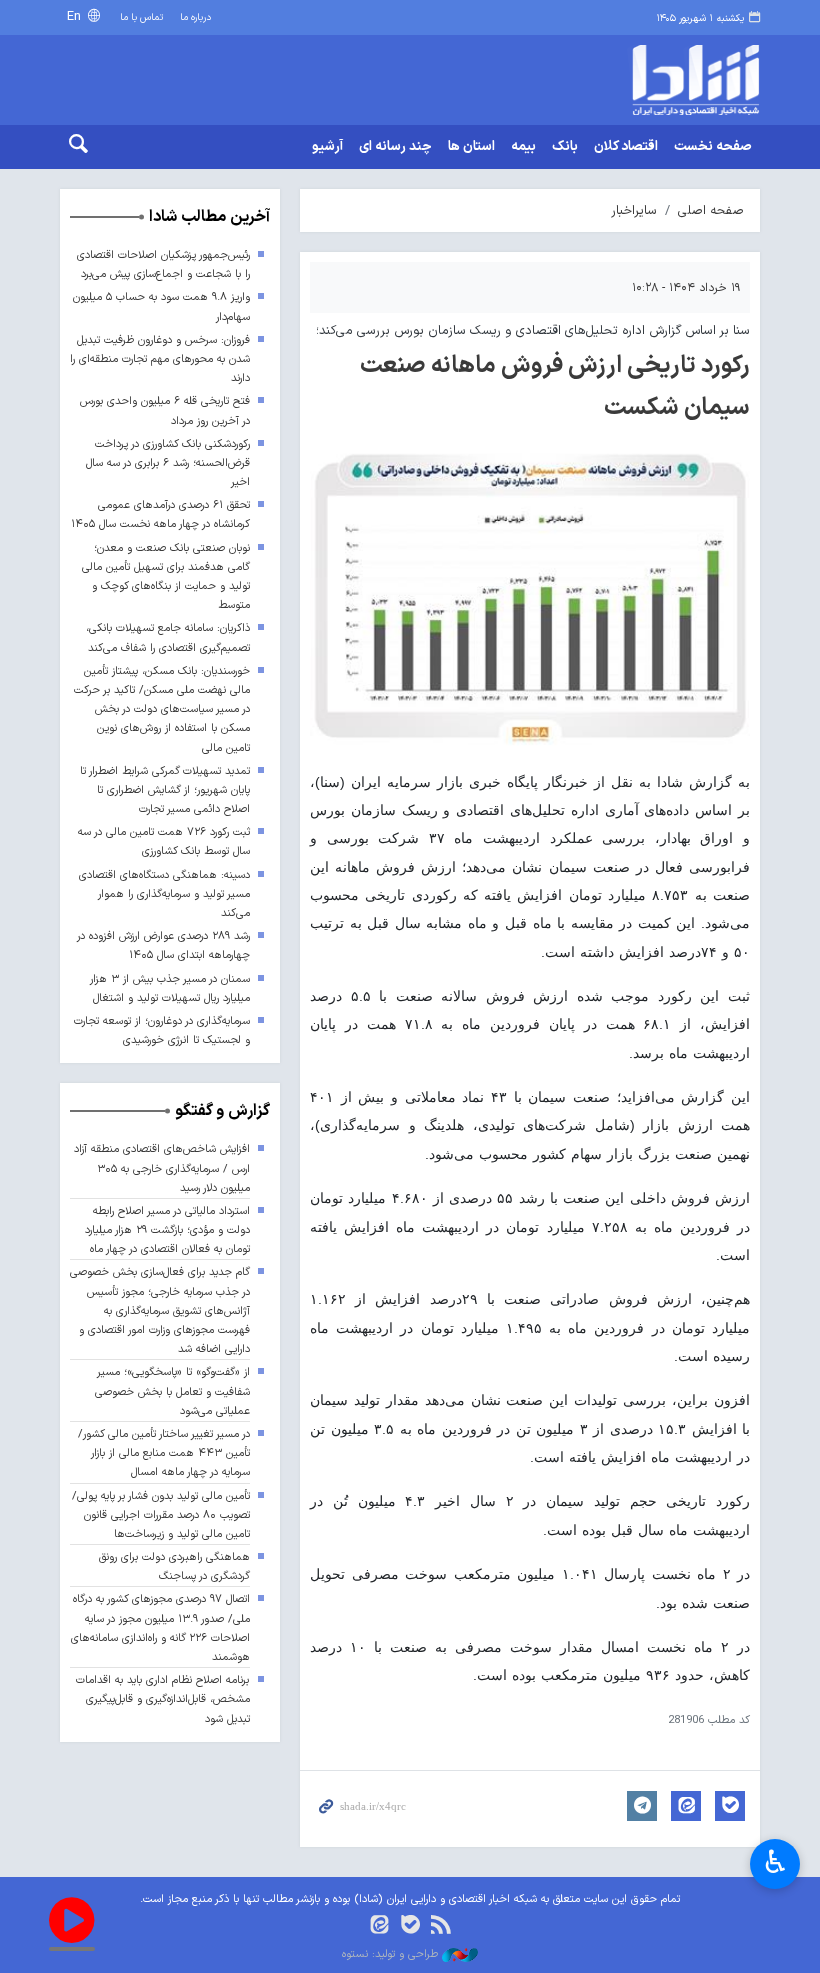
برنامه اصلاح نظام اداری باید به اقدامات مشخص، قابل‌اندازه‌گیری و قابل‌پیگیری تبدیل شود (163, 1699)
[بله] (410, 1926)
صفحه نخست (713, 147)
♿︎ (775, 1862)
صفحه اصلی (711, 210)
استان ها (471, 147)
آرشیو (327, 147)
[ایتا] (379, 1926)
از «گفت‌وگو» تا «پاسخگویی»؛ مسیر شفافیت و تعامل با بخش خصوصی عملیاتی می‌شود (172, 1391)
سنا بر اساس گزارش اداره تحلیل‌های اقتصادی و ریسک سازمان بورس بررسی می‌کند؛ (533, 330)
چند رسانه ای (395, 147)
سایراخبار (634, 210)
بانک (565, 147)
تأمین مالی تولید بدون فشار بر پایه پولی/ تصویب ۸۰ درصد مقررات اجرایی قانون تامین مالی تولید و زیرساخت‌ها (161, 1515)
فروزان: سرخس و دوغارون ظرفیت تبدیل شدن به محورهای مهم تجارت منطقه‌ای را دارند (160, 359)
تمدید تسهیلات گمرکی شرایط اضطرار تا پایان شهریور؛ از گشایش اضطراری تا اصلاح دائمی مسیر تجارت (165, 790)
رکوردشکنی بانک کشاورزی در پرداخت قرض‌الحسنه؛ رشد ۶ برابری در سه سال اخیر (168, 463)
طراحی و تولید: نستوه (392, 1955)
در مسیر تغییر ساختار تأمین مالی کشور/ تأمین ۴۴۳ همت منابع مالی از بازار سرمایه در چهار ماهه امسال (164, 1453)
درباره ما (195, 17)
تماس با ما (141, 17)
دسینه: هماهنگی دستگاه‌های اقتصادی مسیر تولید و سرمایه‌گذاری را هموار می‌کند (164, 894)
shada (680, 80)
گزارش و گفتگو (222, 1111)
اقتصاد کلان (626, 147)
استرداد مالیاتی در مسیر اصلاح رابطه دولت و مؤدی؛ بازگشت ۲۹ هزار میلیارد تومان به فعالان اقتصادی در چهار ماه (167, 1230)
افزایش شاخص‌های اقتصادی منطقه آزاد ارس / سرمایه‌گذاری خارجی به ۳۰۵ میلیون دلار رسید (162, 1168)
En (76, 16)
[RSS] (440, 1926)
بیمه (523, 147)
